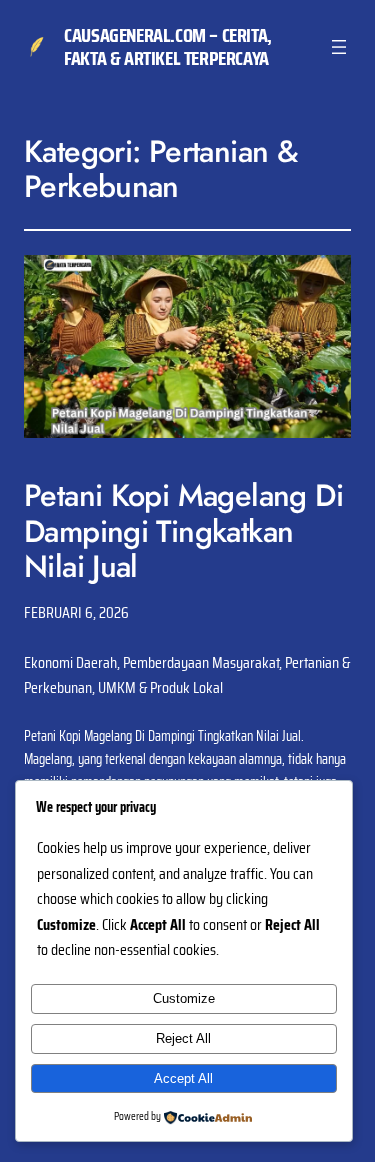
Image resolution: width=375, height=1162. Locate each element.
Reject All (183, 1038)
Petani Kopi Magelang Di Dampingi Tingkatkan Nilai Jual (183, 531)
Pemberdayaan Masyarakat (201, 662)
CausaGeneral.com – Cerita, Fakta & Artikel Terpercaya (168, 46)
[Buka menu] (339, 47)
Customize (184, 998)
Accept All (183, 1078)
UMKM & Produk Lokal (160, 687)
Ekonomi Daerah (70, 662)
